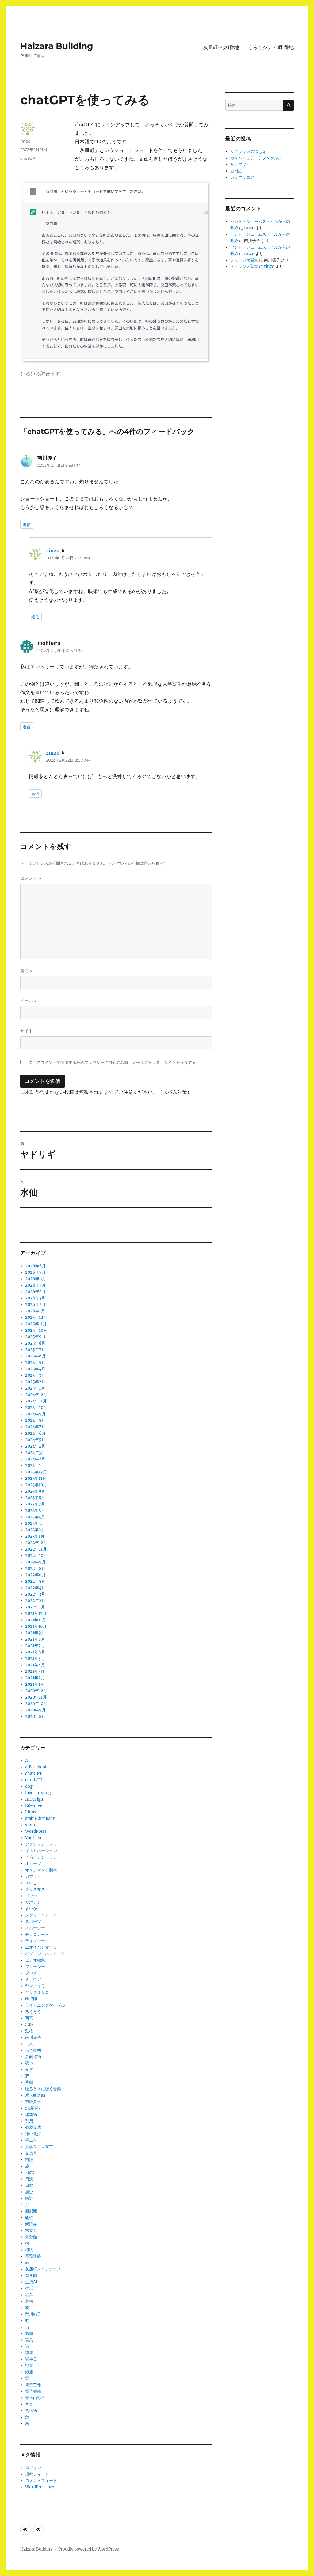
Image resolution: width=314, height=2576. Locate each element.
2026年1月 (35, 1311)
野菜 (29, 2366)
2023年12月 (36, 1472)
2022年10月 (36, 1556)
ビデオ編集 (35, 1960)
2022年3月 (35, 1594)
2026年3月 (35, 1298)
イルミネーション (41, 1851)
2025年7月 (35, 1350)
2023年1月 (35, 1536)
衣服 (29, 2333)
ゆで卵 (31, 1999)
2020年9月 (35, 1710)
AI (27, 1761)
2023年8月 (35, 1498)
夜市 (29, 2063)
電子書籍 (33, 2391)
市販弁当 (33, 2102)
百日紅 (236, 171)
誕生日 (31, 2359)
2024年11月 (36, 1401)
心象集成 (33, 2127)
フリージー (35, 1967)
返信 (27, 524)
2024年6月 (35, 1433)
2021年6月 (35, 1652)
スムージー (35, 1928)
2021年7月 (35, 1646)
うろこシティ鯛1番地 (271, 47)
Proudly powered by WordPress (89, 2549)
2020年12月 (36, 1691)
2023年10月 (36, 1485)
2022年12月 (36, 1543)
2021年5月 (35, 1659)
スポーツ (33, 1922)
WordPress (36, 1831)
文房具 (31, 2153)
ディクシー (35, 1941)
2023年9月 (35, 1491)
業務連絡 (33, 2256)
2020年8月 (35, 1716)
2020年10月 (36, 1704)
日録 (29, 2185)
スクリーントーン (41, 1915)
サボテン (33, 1902)
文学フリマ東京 (39, 2147)
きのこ (31, 1883)
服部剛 (31, 2211)
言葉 (29, 2340)
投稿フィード (37, 2474)
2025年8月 (35, 1343)
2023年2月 (35, 1530)
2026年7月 (35, 1272)
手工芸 (31, 2140)
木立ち (31, 2230)
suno (30, 1825)
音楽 (29, 2404)
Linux (31, 1812)
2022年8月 (35, 1568)
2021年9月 (35, 1633)
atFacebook (36, 1767)
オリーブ (33, 1864)
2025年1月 (35, 1388)
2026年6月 (36, 1279)
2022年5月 (35, 1581)
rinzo (25, 141)
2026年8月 (35, 1266)
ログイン (33, 2468)
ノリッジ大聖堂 (244, 260)
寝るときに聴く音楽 (43, 2089)
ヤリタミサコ (37, 1992)
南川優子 (33, 2037)
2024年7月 (35, 1427)
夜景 (29, 2070)
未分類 (31, 2237)
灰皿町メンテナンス (43, 2269)
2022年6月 (35, 1575)
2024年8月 (35, 1420)
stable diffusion (40, 1819)
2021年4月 (35, 1665)
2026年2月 (35, 1305)
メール (29, 1001)
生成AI (31, 2282)
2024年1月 (35, 1465)
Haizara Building (57, 46)
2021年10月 (36, 1626)
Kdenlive (34, 1806)
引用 (29, 2121)
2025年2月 (35, 1382)
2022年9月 (35, 1562)
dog (29, 1786)
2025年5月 (35, 1362)
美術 (29, 2301)
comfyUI (34, 1780)
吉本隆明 (33, 2050)
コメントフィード (41, 2481)
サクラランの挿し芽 (248, 152)
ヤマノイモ (35, 1986)
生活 (29, 2288)
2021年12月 (36, 1613)
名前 (26, 971)
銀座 (29, 2372)
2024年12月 (36, 1395)
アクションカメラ (41, 1844)
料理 (29, 2160)
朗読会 (31, 2224)
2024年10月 (36, 1408)
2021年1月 (35, 1684)
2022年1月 (35, 1607)
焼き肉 (31, 2275)
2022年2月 (35, 1601)
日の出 (31, 2173)
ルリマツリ (240, 164)
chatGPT (29, 158)
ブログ (31, 1973)
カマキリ (33, 1876)
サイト (27, 1031)
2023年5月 (35, 1511)
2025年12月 (36, 1317)
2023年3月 (35, 1523)
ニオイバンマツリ (41, 1947)
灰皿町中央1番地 (221, 47)
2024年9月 (35, 1414)
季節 (29, 2082)
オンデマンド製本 (41, 1870)
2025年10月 (36, 1330)
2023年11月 (36, 1478)
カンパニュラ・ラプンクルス (256, 158)
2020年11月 (36, 1697)
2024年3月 (35, 1453)
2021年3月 (35, 1671)
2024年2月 (35, 1459)
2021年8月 (35, 1639)
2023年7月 (35, 1504)
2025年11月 (36, 1324)
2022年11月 (36, 1549)
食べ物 (31, 2411)
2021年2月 (35, 1678)
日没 (29, 2179)
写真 (29, 2018)
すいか (31, 1909)
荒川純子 (33, 2314)
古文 (29, 2044)
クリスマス (35, 1889)
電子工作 (33, 2385)
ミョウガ (33, 1979)
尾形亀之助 (35, 2095)
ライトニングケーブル (45, 2005)
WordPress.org (40, 2487)
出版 (29, 2024)
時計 (29, 2198)
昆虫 (29, 2192)
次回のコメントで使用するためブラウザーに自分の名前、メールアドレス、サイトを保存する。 (114, 1062)
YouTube (34, 1838)
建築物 (31, 2115)
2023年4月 (35, 1517)
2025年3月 (35, 1375)
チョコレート (37, 1934)
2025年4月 (35, 1369)
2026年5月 (35, 1285)
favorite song (38, 1793)
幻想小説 (33, 2108)
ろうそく (33, 2012)
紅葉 (29, 2295)
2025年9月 (35, 1337)
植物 (29, 2250)
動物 (29, 2031)
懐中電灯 (33, 2134)
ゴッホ (31, 1896)
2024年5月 (35, 1440)
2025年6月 (35, 1356)
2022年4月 (35, 1588)
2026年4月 (35, 1292)
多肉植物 (33, 2057)
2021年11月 (36, 1620)
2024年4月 (35, 1446)
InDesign (34, 1799)
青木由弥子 (35, 2398)
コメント (31, 878)
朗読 (29, 2218)
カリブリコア (242, 177)
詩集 (29, 2353)
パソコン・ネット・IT (45, 1954)
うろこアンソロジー (43, 1857)
